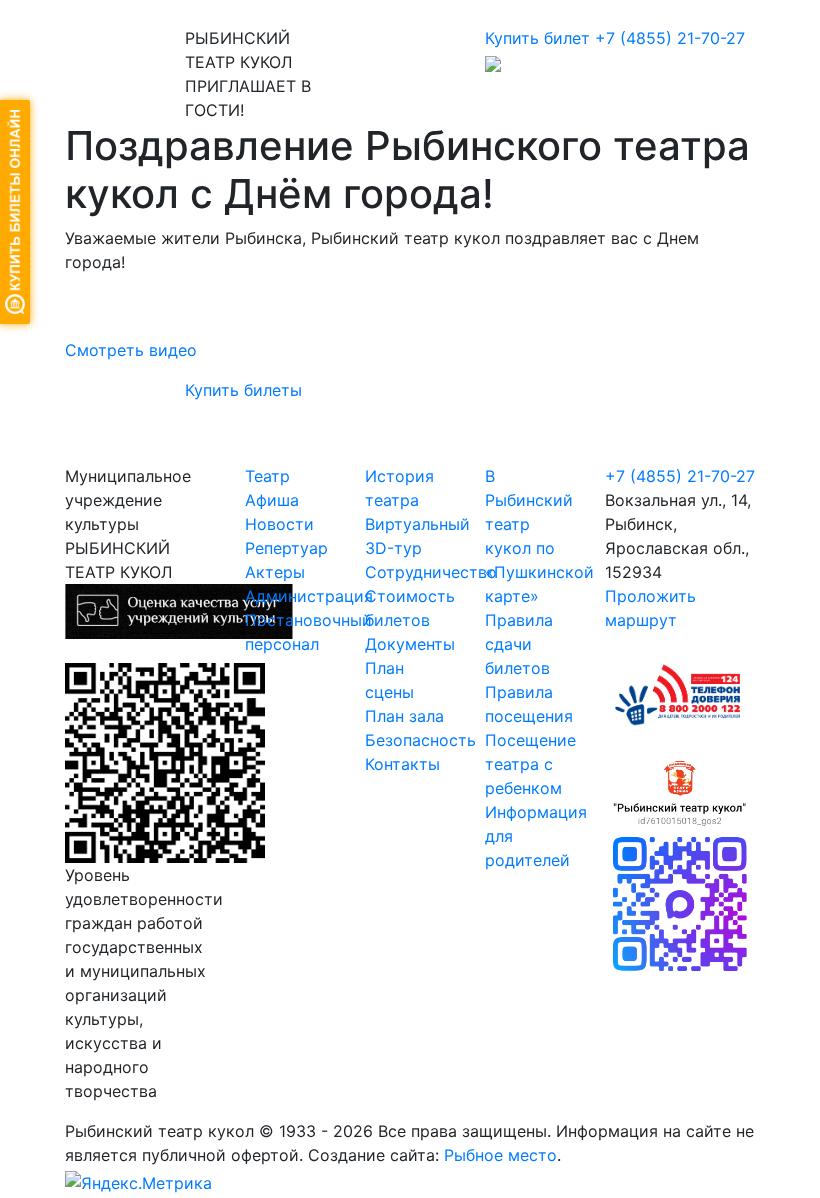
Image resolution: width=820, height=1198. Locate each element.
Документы (410, 644)
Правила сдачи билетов (519, 644)
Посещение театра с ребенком (530, 764)
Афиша (272, 500)
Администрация (309, 596)
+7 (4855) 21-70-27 (670, 38)
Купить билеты (243, 390)
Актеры (275, 572)
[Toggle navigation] (94, 13)
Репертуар (286, 548)
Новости (279, 524)
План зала (404, 716)
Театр (267, 476)
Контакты (402, 764)
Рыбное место (500, 1155)
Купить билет (537, 38)
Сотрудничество (431, 572)
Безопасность (420, 740)
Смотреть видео (131, 350)
